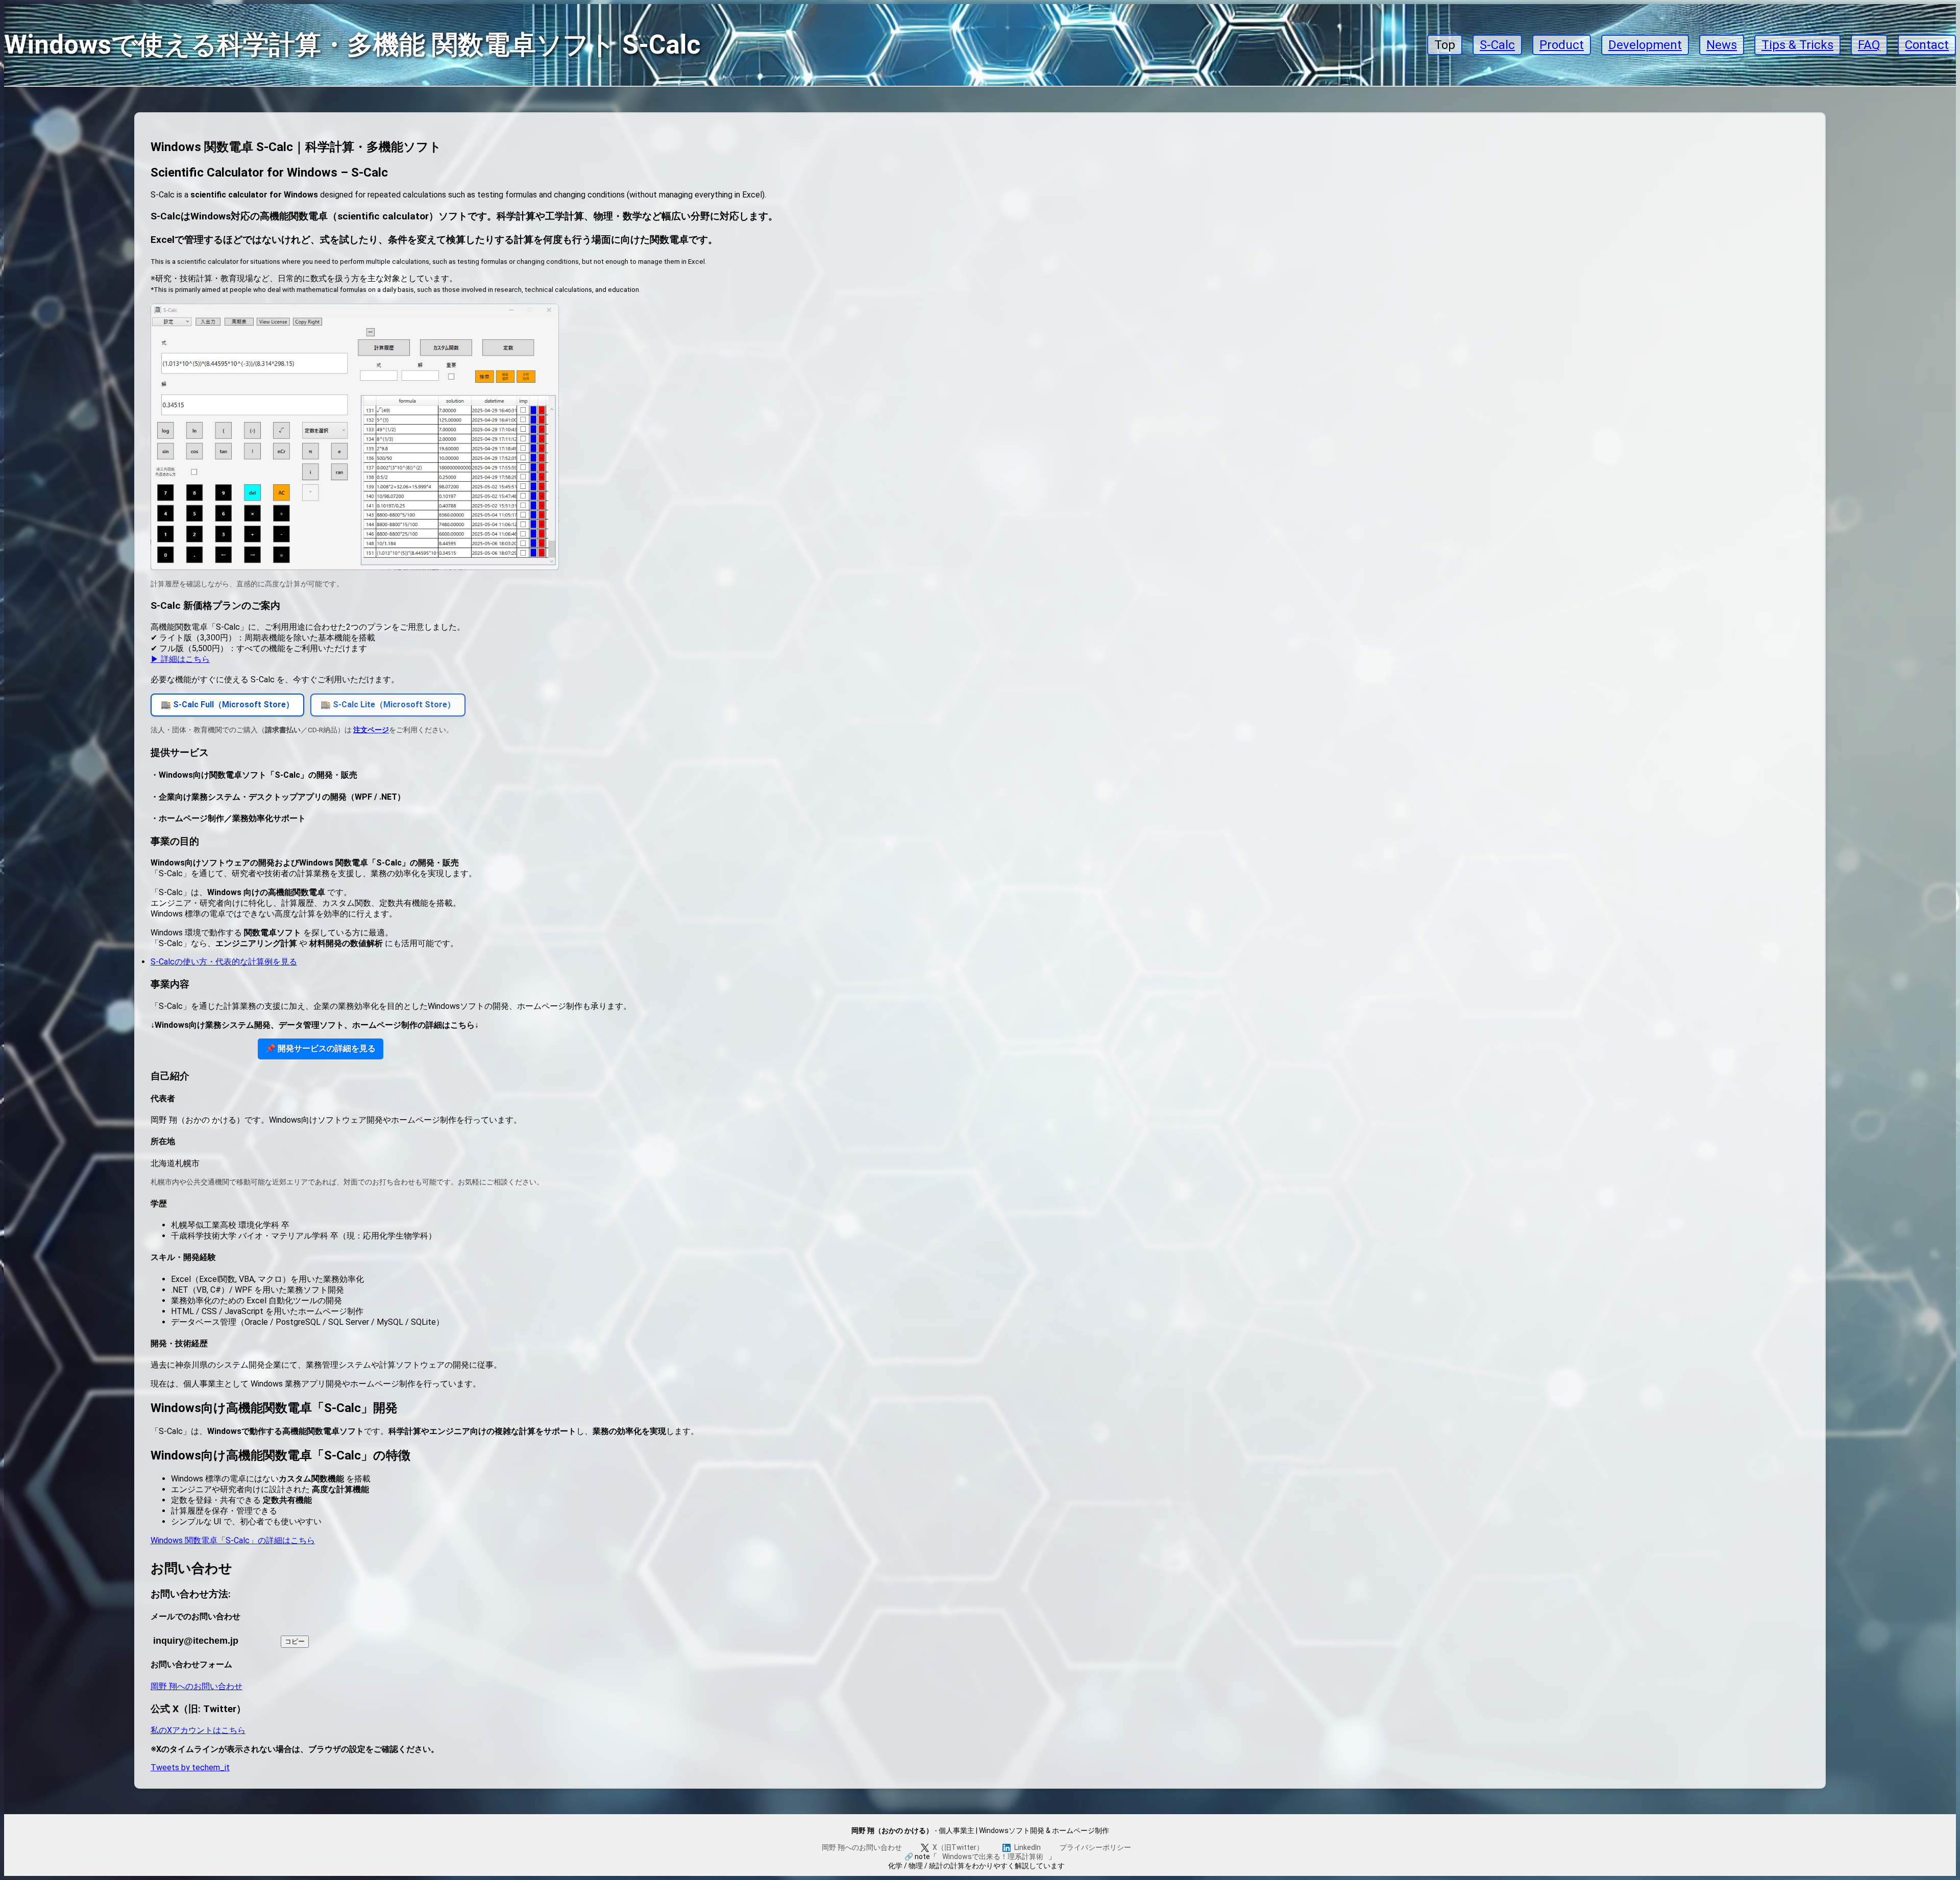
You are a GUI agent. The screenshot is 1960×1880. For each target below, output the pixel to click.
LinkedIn (1027, 1847)
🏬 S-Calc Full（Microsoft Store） (227, 704)
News (1722, 45)
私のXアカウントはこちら (198, 1730)
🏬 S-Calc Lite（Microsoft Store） (388, 704)
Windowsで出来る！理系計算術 (993, 1857)
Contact (1927, 45)
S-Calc (1497, 45)
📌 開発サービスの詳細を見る (321, 1048)
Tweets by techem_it (190, 1767)
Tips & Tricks (1797, 45)
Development (1645, 45)
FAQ (1869, 45)
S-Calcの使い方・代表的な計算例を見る (224, 962)
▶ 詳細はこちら (180, 659)
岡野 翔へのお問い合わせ (197, 1686)
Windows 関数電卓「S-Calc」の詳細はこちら (233, 1540)
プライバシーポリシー (1095, 1847)
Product (1562, 45)
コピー (295, 1641)
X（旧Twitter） (958, 1847)
